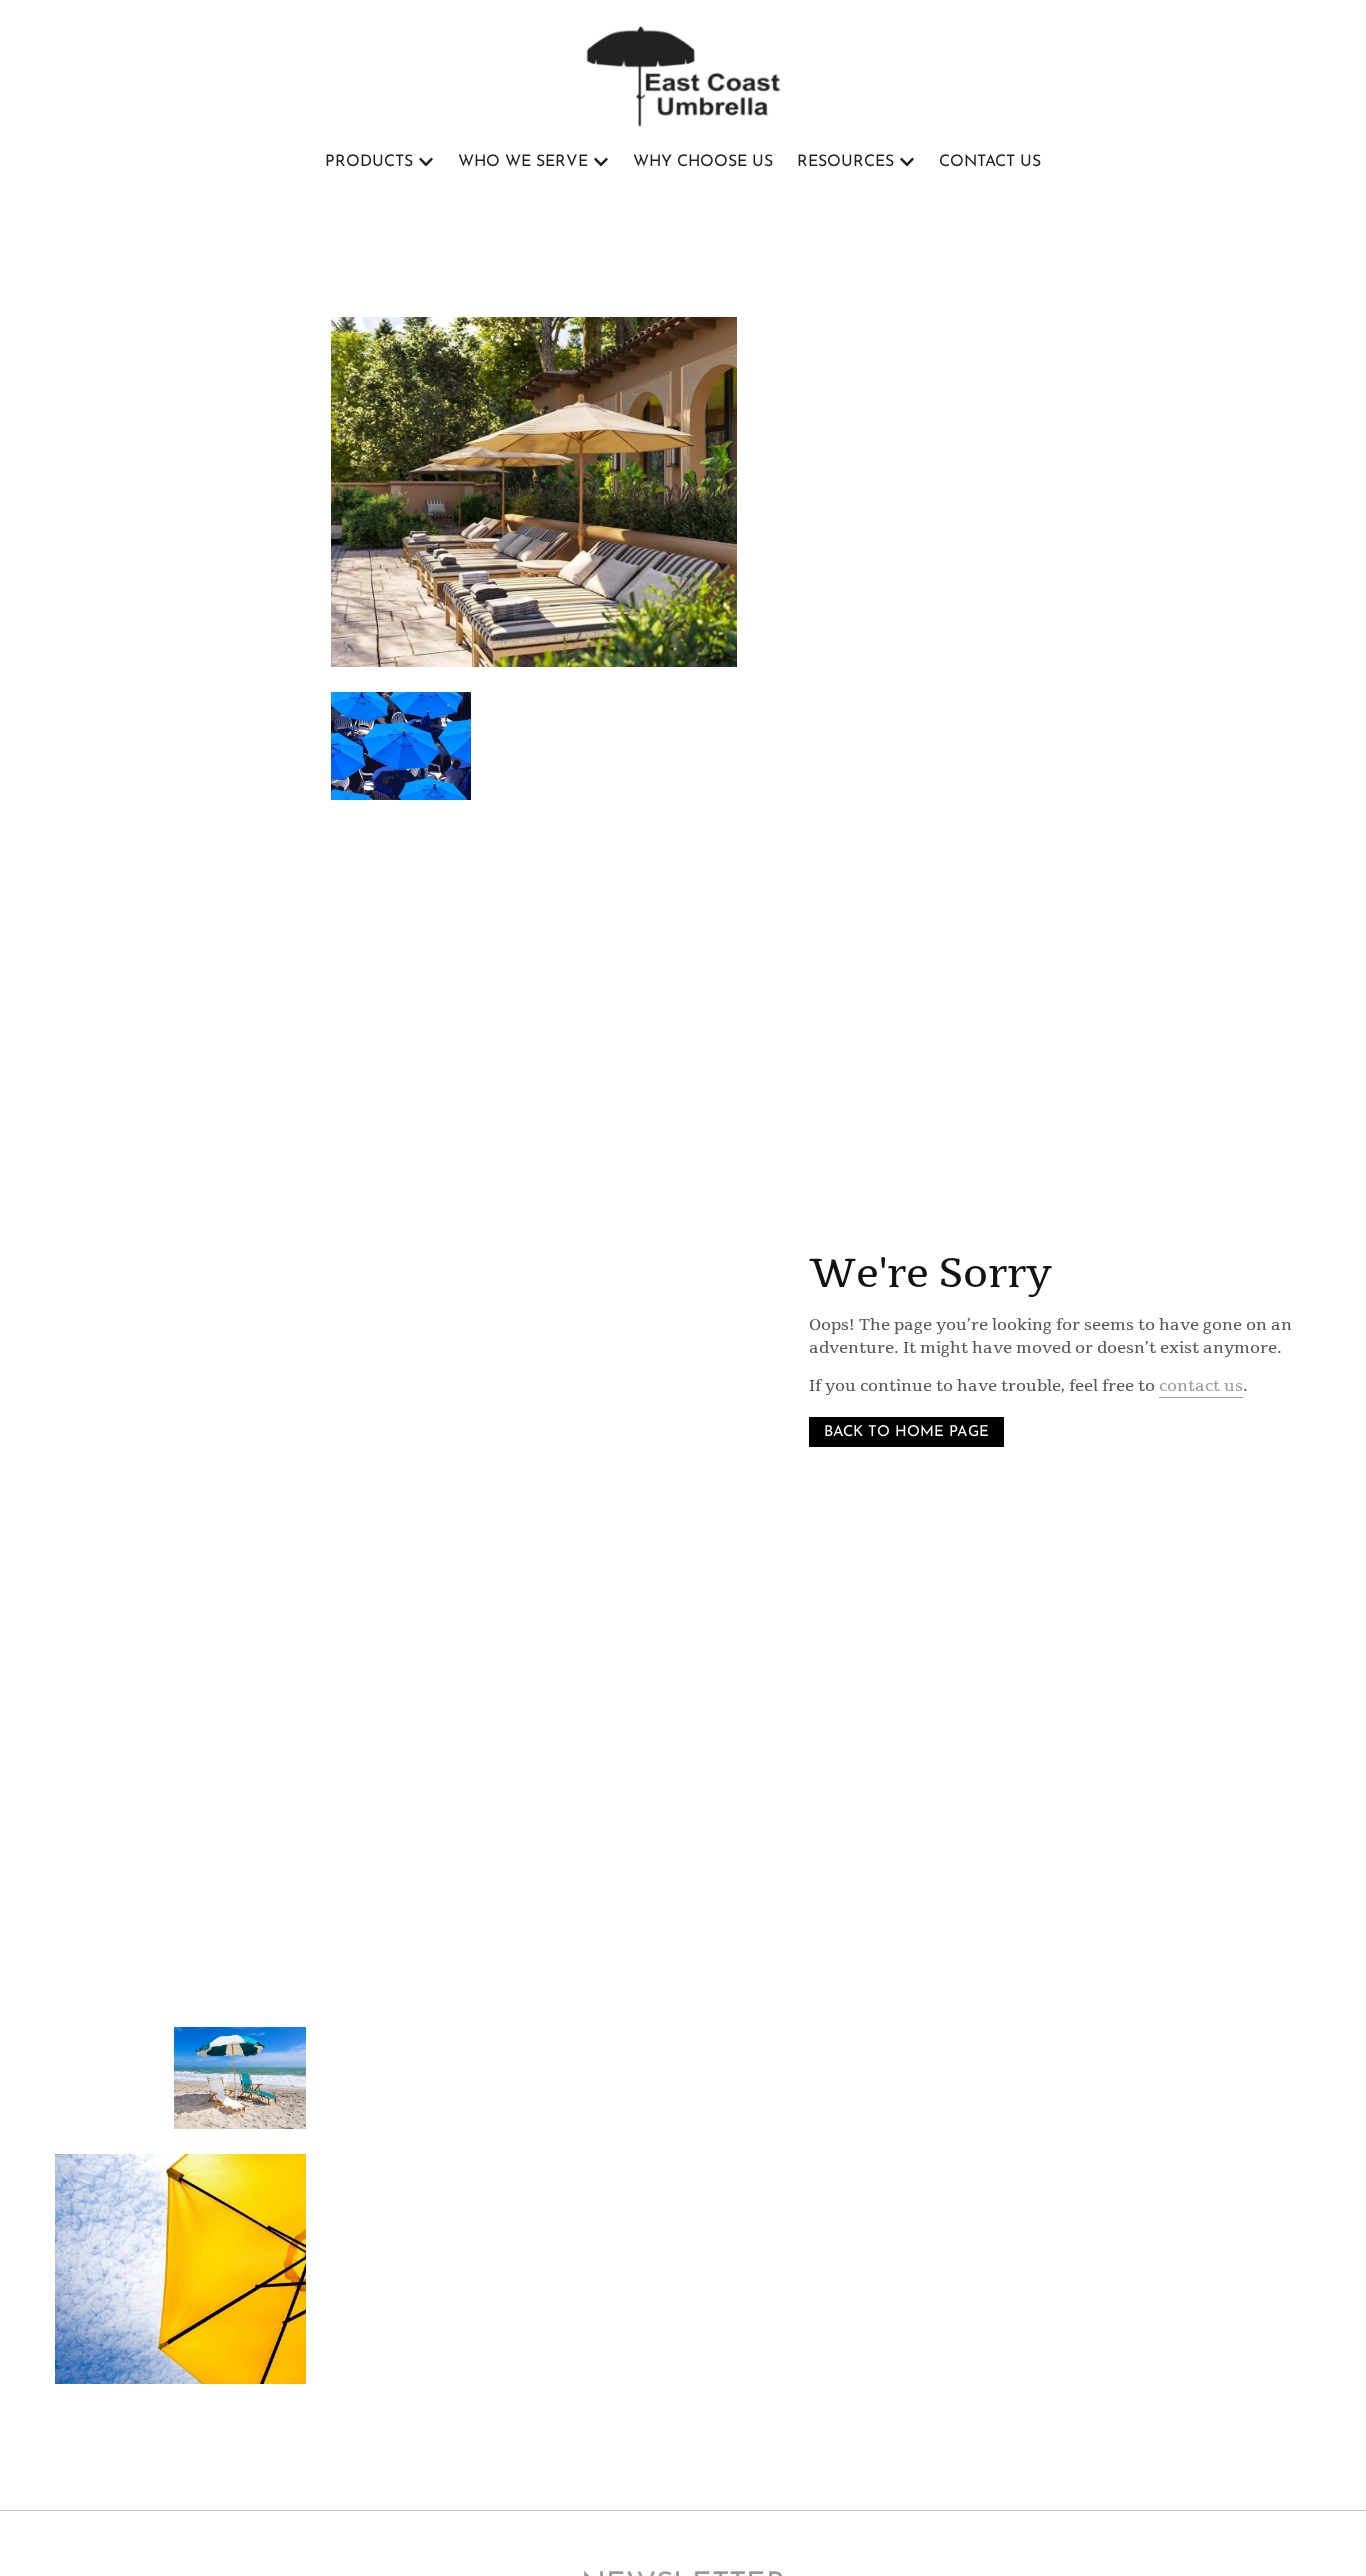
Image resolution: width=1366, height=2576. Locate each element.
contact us (1201, 1386)
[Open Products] (426, 162)
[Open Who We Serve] (601, 162)
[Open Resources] (907, 162)
